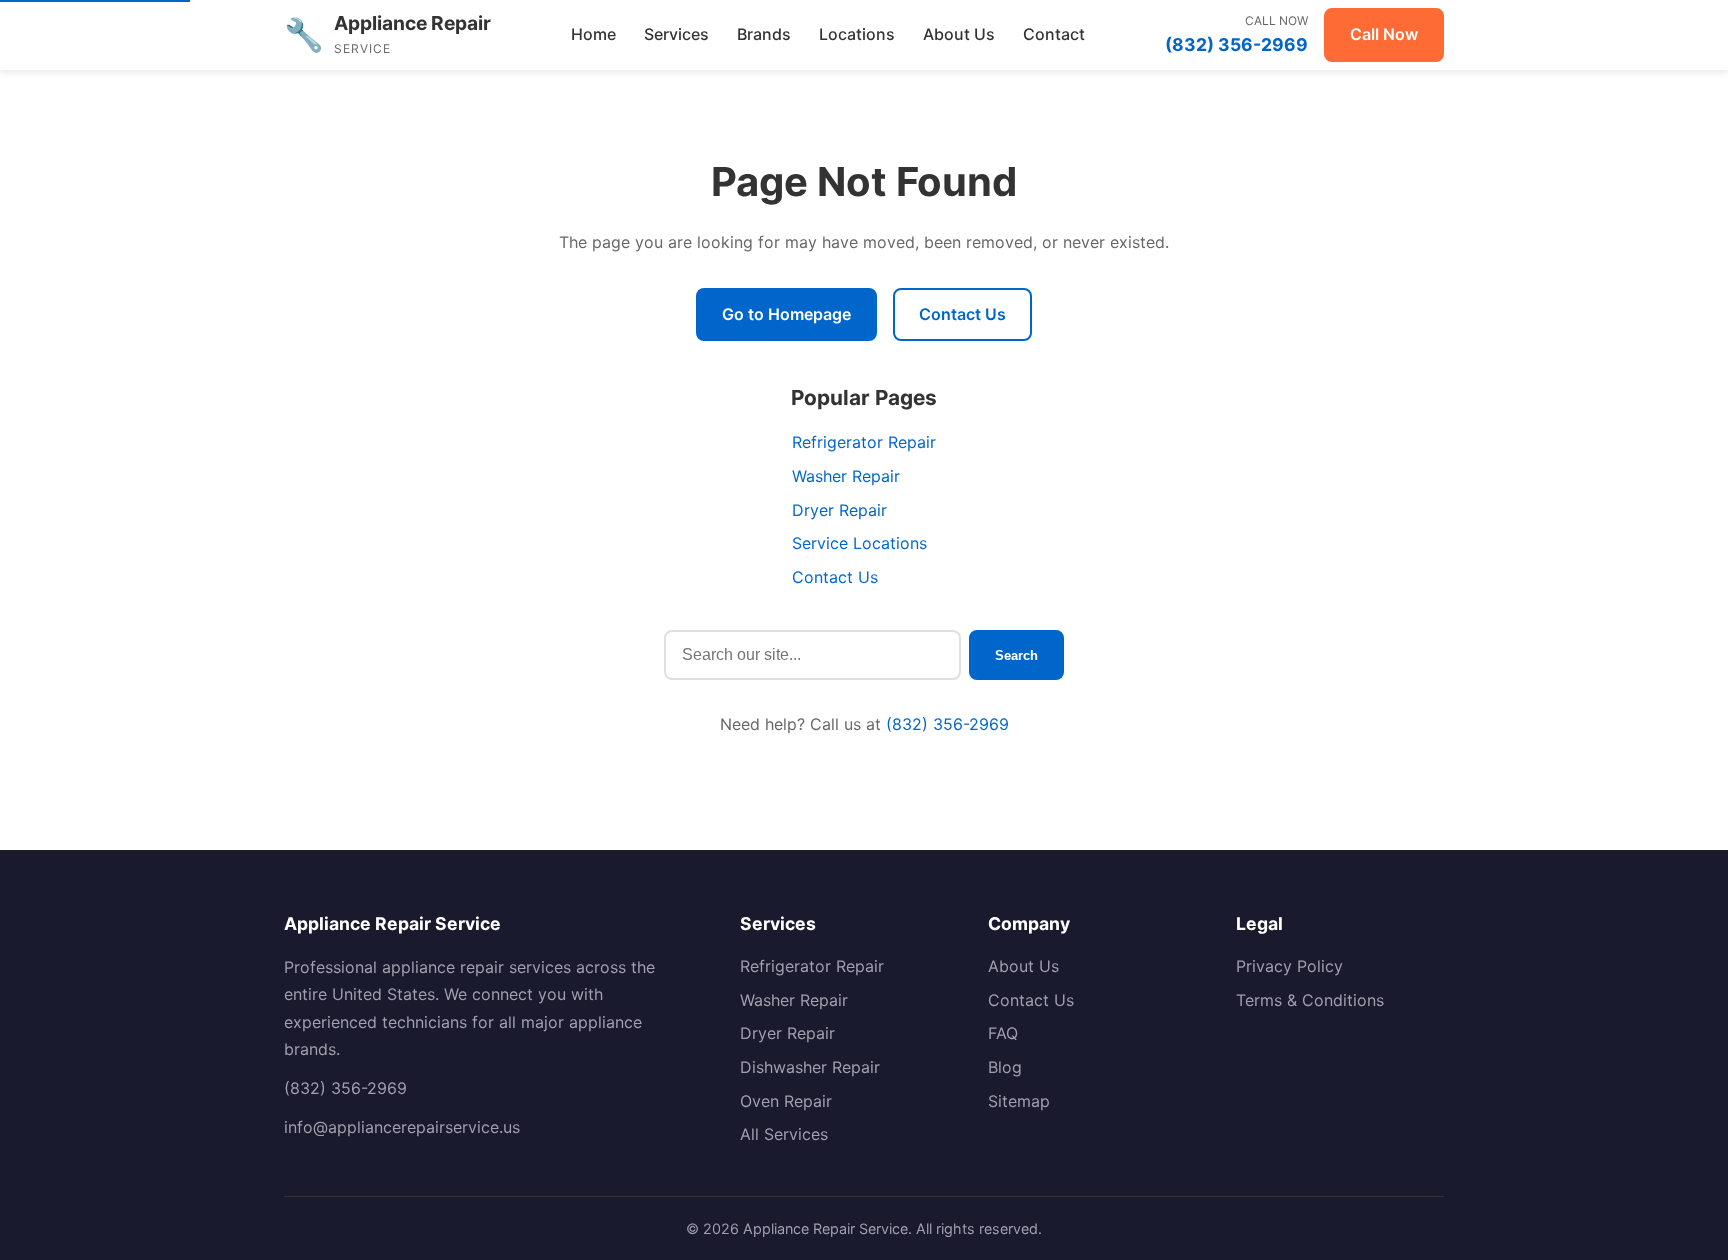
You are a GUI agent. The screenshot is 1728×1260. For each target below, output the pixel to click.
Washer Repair (846, 476)
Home (593, 34)
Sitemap (1019, 1101)
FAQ (1003, 1033)
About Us (959, 34)
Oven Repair (786, 1101)
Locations (857, 34)
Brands (764, 34)
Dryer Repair (839, 510)
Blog (1005, 1067)
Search (1016, 655)
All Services (784, 1134)
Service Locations (859, 543)
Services (676, 34)
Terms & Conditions (1310, 1000)
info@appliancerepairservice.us (402, 1127)
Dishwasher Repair (810, 1067)
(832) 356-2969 (947, 724)
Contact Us (962, 314)
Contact (1054, 34)
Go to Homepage (786, 314)
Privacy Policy (1289, 966)
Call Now (1384, 34)
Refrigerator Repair (864, 442)
